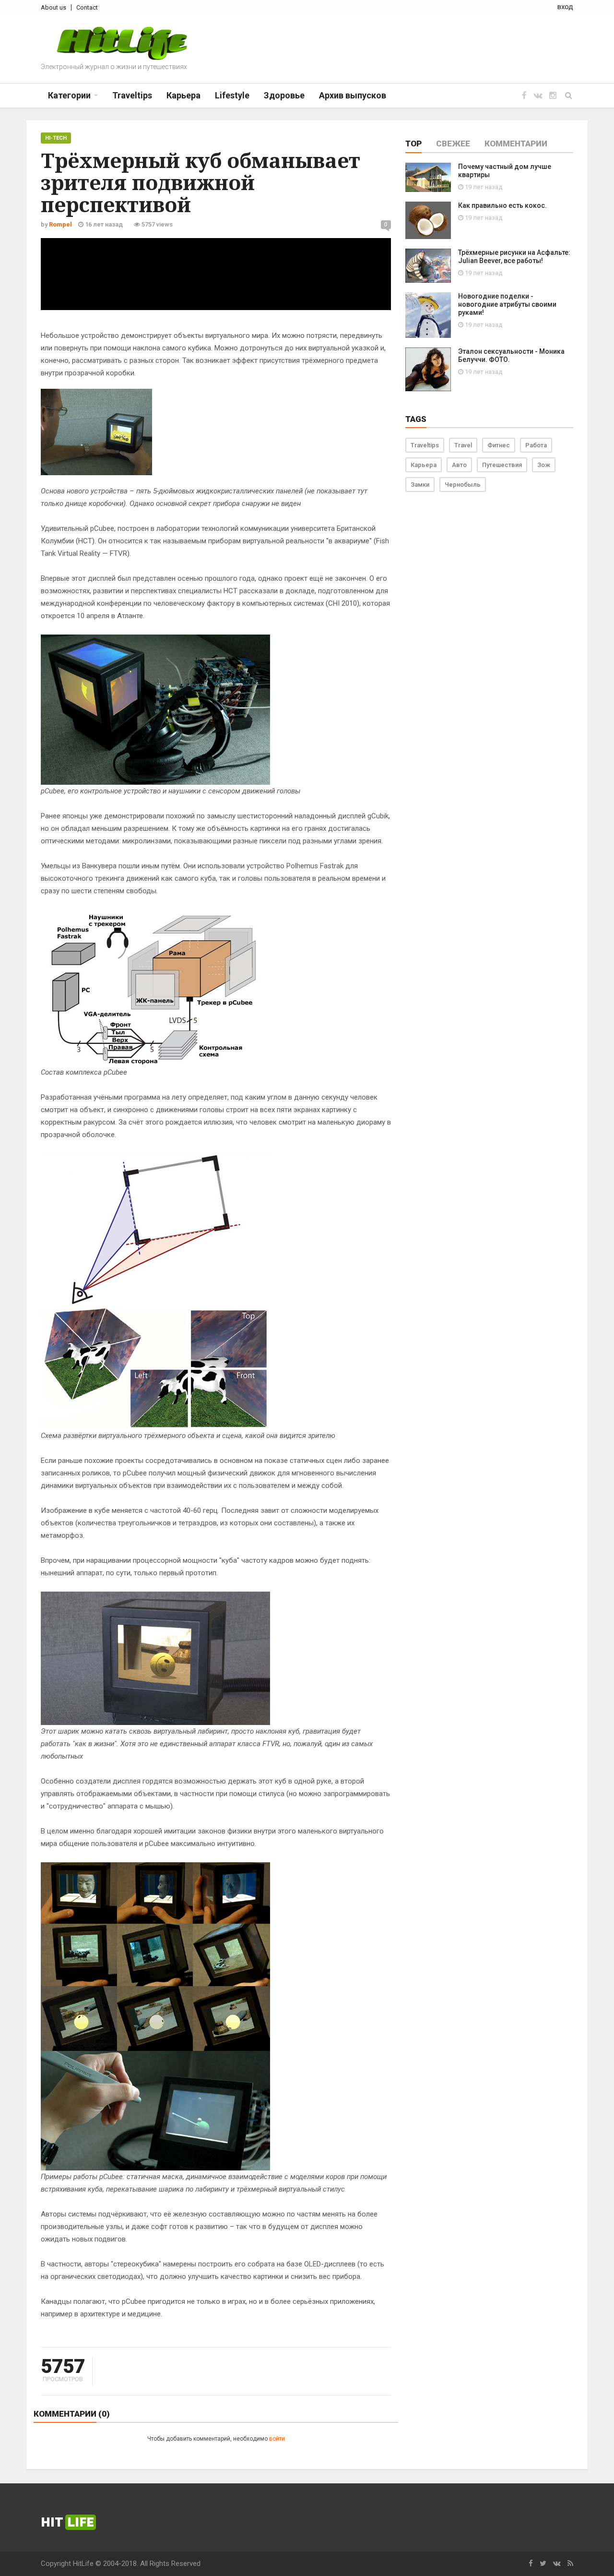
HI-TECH (56, 138)
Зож (544, 465)
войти (277, 2439)
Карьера (424, 465)
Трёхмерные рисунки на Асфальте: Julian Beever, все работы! (514, 257)
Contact (87, 7)
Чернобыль (463, 485)
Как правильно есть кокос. (502, 205)
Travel (463, 445)
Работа (536, 445)
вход (565, 7)
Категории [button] (69, 95)
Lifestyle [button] (232, 95)
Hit (67, 2522)
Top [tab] (413, 144)
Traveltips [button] (132, 95)
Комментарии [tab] (516, 144)
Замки (420, 485)
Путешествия (502, 465)
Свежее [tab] (453, 144)
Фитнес (499, 445)
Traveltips (425, 445)
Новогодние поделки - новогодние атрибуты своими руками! (507, 304)
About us (53, 7)
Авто (459, 465)
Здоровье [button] (284, 95)
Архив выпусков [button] (353, 95)
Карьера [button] (183, 95)
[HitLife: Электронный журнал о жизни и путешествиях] (122, 43)
